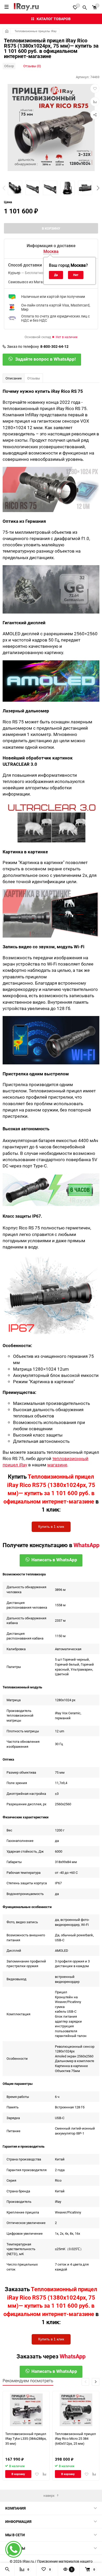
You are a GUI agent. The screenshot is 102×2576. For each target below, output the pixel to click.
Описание (14, 378)
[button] (98, 188)
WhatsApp (86, 1545)
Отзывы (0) (32, 66)
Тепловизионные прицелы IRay (36, 31)
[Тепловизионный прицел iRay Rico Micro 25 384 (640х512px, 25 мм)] (76, 2410)
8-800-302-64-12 (54, 347)
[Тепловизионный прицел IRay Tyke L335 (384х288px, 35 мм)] (26, 2410)
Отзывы (34, 378)
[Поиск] (85, 7)
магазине (57, 1465)
